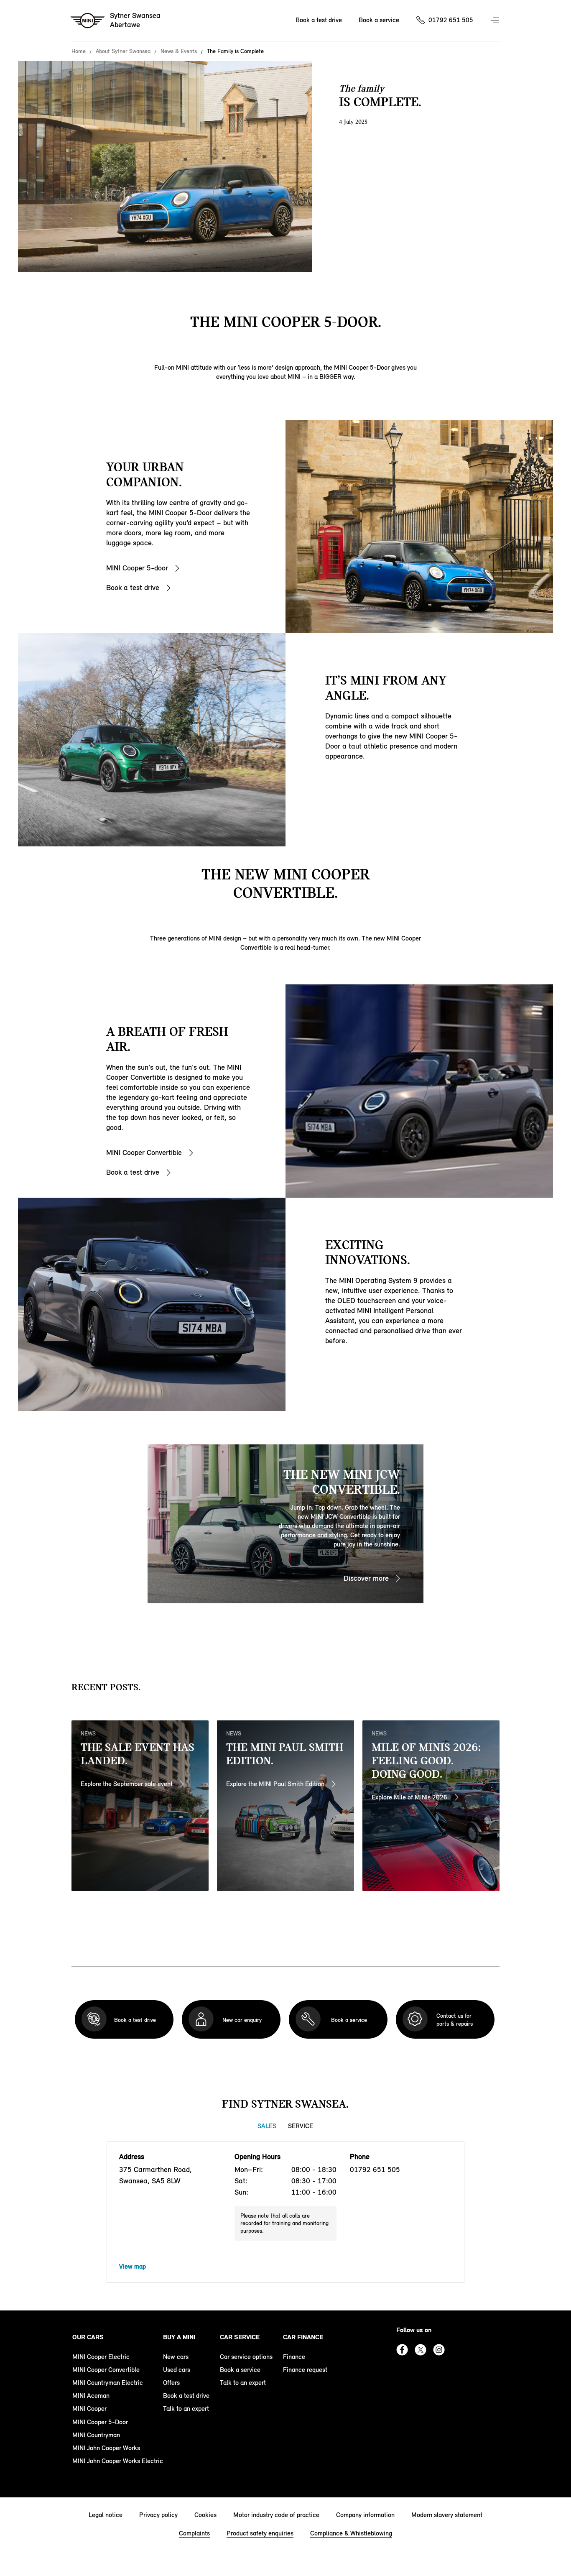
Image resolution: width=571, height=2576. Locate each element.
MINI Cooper (89, 2409)
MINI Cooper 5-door (137, 568)
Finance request (305, 2370)
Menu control (496, 21)
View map (133, 2266)
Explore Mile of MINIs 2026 (409, 1797)
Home (79, 51)
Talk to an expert (186, 2409)
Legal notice (106, 2515)
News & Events (179, 51)
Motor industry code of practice (276, 2515)
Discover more (366, 1578)
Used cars (177, 2370)
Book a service (379, 20)
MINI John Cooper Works (106, 2448)
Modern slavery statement (447, 2515)
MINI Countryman (96, 2435)
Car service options (246, 2357)
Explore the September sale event (127, 1784)
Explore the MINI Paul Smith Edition (275, 1784)
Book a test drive (319, 20)
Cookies (205, 2515)
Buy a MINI (179, 2337)
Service (301, 2126)
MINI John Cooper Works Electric (118, 2461)
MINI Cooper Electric (101, 2357)
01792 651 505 (451, 20)
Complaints (194, 2533)
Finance (294, 2357)
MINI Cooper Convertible (144, 1153)
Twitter (421, 2350)
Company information (365, 2515)
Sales (267, 2126)
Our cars (88, 2337)
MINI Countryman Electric (108, 2383)
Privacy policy (158, 2515)
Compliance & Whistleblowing (351, 2533)
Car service (240, 2337)
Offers (171, 2383)
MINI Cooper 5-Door (100, 2422)
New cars (176, 2357)
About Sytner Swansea (123, 51)
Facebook (402, 2350)
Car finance (303, 2337)
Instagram (439, 2350)
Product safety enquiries (260, 2533)
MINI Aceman (91, 2396)
